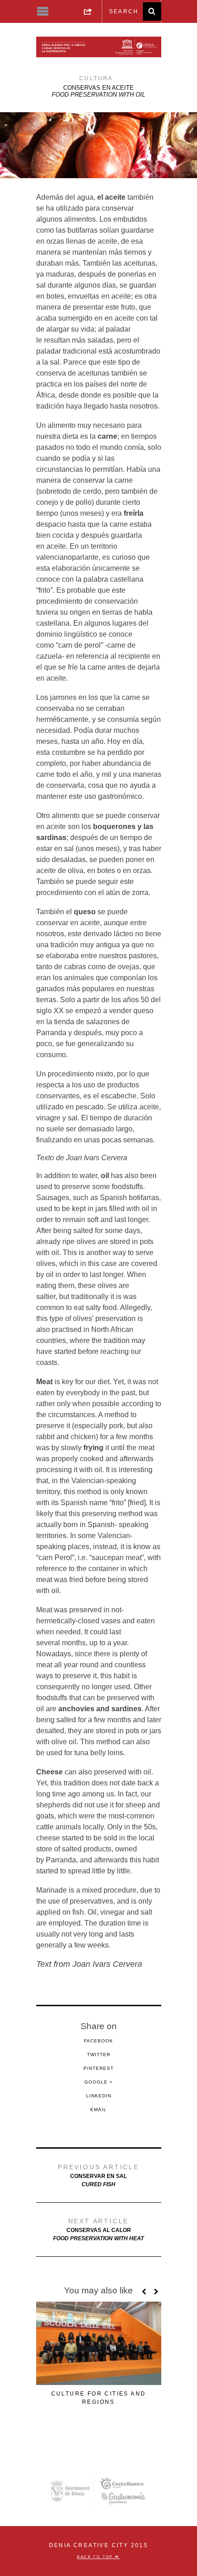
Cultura (96, 78)
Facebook (98, 2041)
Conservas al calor (98, 2229)
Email (98, 2109)
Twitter (99, 2055)
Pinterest (98, 2068)
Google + (98, 2082)
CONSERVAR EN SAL (98, 2175)
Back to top (96, 2557)
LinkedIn (99, 2096)
